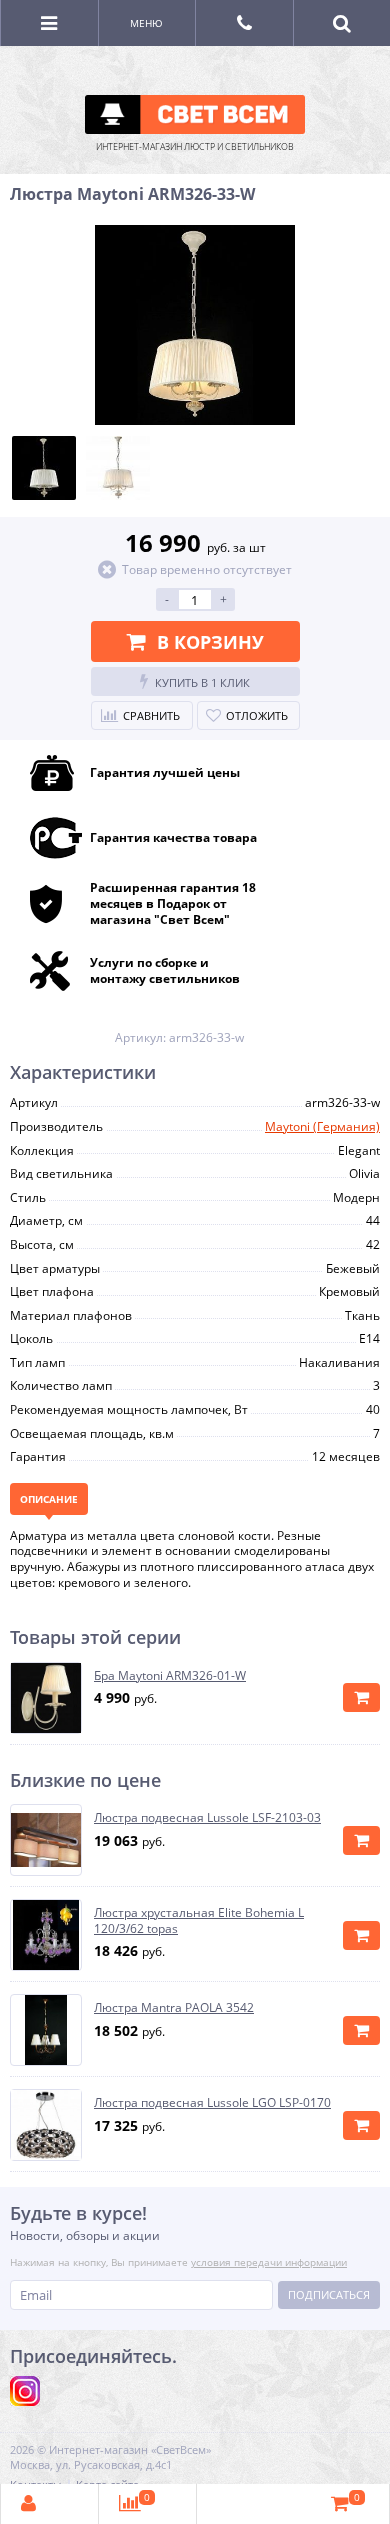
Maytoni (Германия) (322, 1126)
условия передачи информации (269, 2262)
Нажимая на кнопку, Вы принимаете (178, 2262)
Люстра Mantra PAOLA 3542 (174, 2008)
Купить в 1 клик (202, 682)
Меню (146, 23)
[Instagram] (25, 2391)
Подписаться (329, 2294)
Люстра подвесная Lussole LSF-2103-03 (207, 1818)
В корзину (210, 642)
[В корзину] (361, 1697)
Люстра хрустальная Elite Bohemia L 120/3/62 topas (199, 1920)
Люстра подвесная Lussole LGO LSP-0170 (212, 2103)
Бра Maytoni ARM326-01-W (170, 1676)
